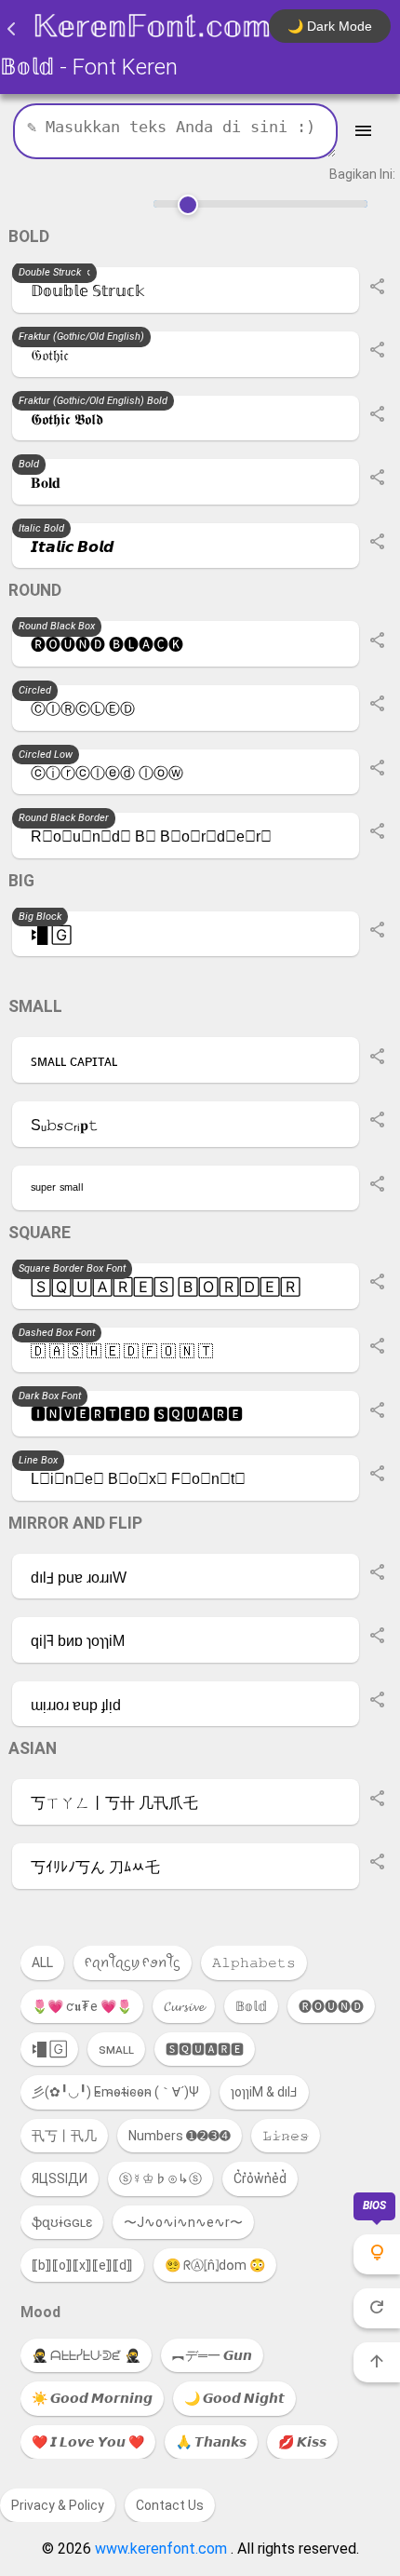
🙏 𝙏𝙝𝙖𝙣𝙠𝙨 (211, 2442)
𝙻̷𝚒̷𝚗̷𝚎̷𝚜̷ (286, 2136)
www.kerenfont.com (163, 2549)
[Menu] (363, 131)
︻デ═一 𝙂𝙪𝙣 (212, 2355)
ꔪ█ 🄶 (49, 2049)
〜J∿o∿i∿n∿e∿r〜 (183, 2222)
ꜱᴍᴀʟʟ (116, 2049)
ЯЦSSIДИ (60, 2178)
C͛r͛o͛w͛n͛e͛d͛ (260, 2178)
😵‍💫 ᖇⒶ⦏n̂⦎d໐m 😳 (215, 2265)
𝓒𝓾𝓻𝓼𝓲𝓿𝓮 (184, 2006)
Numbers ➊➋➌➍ (180, 2136)
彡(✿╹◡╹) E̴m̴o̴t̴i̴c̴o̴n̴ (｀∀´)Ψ (115, 2092)
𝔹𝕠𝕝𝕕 (251, 2006)
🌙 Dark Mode (330, 26)
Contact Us (170, 2505)
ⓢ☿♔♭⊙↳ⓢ (160, 2178)
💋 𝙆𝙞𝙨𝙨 (302, 2442)
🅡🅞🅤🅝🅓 (331, 2006)
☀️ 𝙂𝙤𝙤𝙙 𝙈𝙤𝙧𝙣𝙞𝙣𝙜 (92, 2398)
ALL (42, 1962)
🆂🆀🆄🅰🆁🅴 (205, 2049)
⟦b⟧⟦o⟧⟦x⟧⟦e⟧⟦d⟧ (82, 2265)
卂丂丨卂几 (64, 2136)
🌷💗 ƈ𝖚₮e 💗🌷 (82, 2006)
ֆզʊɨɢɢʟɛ (62, 2222)
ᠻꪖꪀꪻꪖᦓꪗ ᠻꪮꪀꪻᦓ (133, 1962)
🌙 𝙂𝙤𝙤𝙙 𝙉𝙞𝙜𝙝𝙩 (234, 2398)
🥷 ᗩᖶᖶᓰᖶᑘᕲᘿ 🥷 (86, 2355)
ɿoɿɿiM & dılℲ (264, 2092)
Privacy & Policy (58, 2505)
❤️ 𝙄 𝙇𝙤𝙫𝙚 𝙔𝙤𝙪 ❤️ (88, 2442)
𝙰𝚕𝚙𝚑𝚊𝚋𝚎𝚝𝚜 (254, 1962)
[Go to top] (377, 2362)
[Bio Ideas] (377, 2254)
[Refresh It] (377, 2308)
